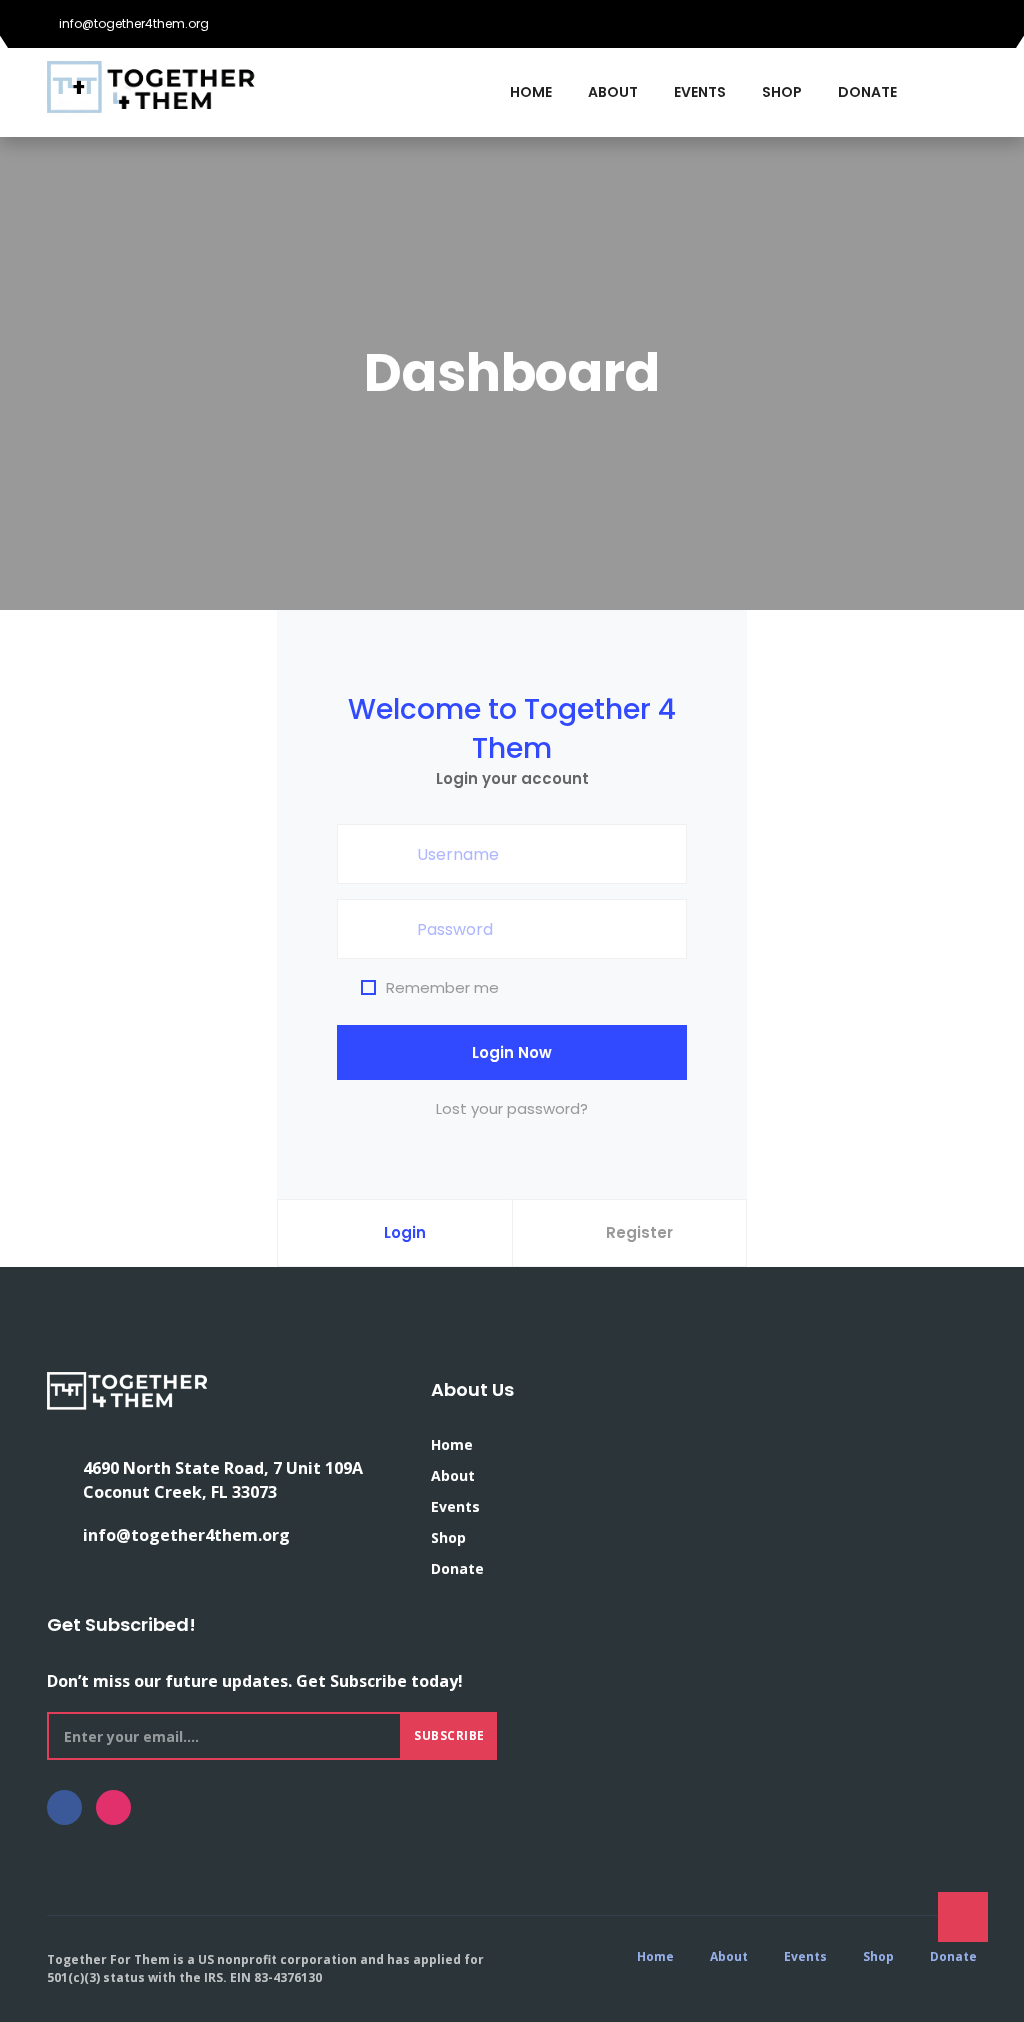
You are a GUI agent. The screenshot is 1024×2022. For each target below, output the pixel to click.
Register (639, 1232)
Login (405, 1232)
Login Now (512, 1052)
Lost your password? (512, 1108)
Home (531, 92)
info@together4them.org (132, 23)
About (613, 92)
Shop (782, 92)
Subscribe (449, 1735)
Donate (867, 92)
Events (700, 92)
